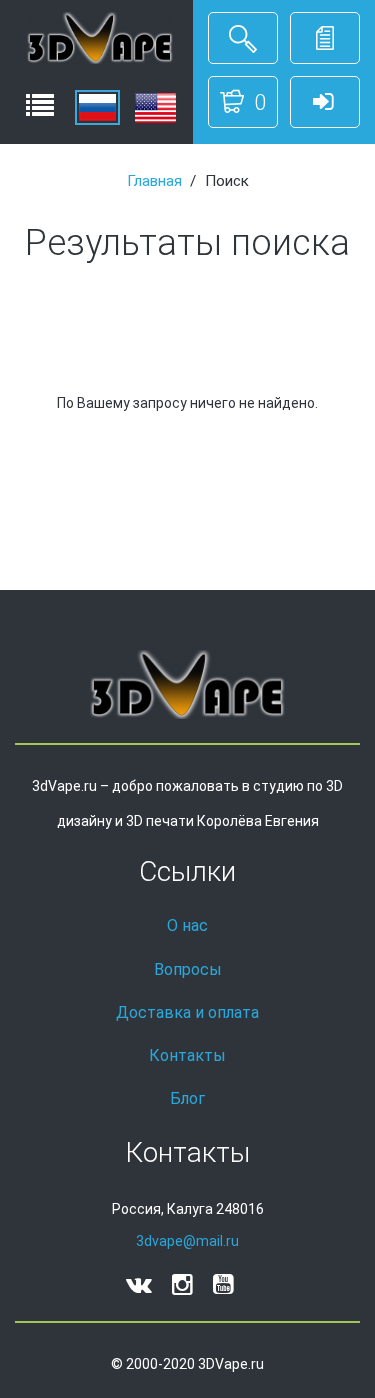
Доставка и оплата (187, 1012)
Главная (154, 181)
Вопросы (188, 969)
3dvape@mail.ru (187, 1241)
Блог (187, 1098)
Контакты (187, 1055)
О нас (187, 925)
